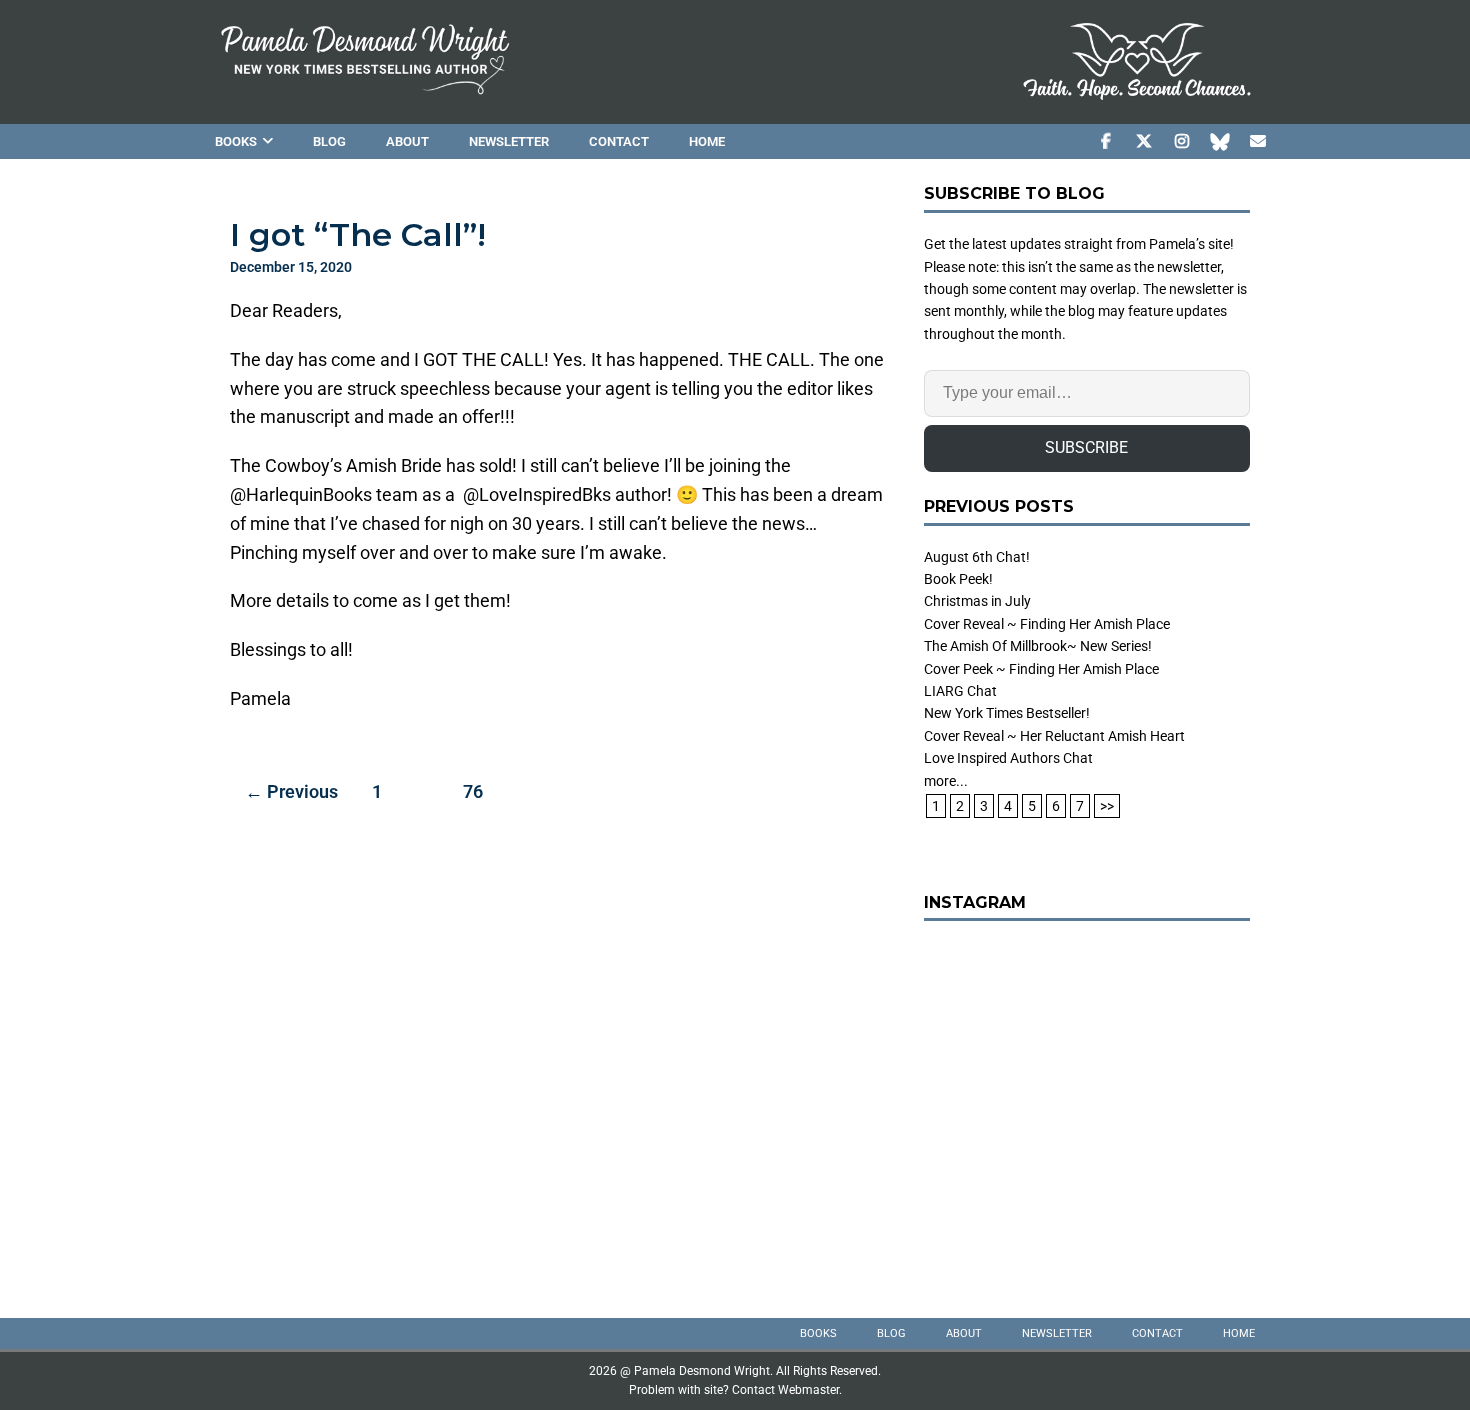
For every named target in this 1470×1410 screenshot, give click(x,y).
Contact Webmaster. (787, 1390)
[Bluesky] (1219, 141)
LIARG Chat (960, 691)
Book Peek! (958, 579)
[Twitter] (1143, 141)
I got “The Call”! (358, 234)
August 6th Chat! (977, 557)
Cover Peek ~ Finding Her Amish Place (1041, 669)
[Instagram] (1181, 141)
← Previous (291, 791)
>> (1107, 806)
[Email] (1257, 141)
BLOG (329, 141)
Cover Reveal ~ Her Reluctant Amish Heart (1054, 736)
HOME (707, 141)
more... (946, 781)
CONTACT (619, 141)
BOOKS (236, 141)
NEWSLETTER (509, 141)
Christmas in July (977, 601)
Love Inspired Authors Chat (1008, 758)
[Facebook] (1105, 141)
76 (473, 791)
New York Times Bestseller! (1007, 713)
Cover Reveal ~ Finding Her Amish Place (1047, 624)
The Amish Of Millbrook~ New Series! (1038, 646)
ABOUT (407, 141)
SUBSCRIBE (1086, 447)
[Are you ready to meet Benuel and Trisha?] (1087, 1104)
